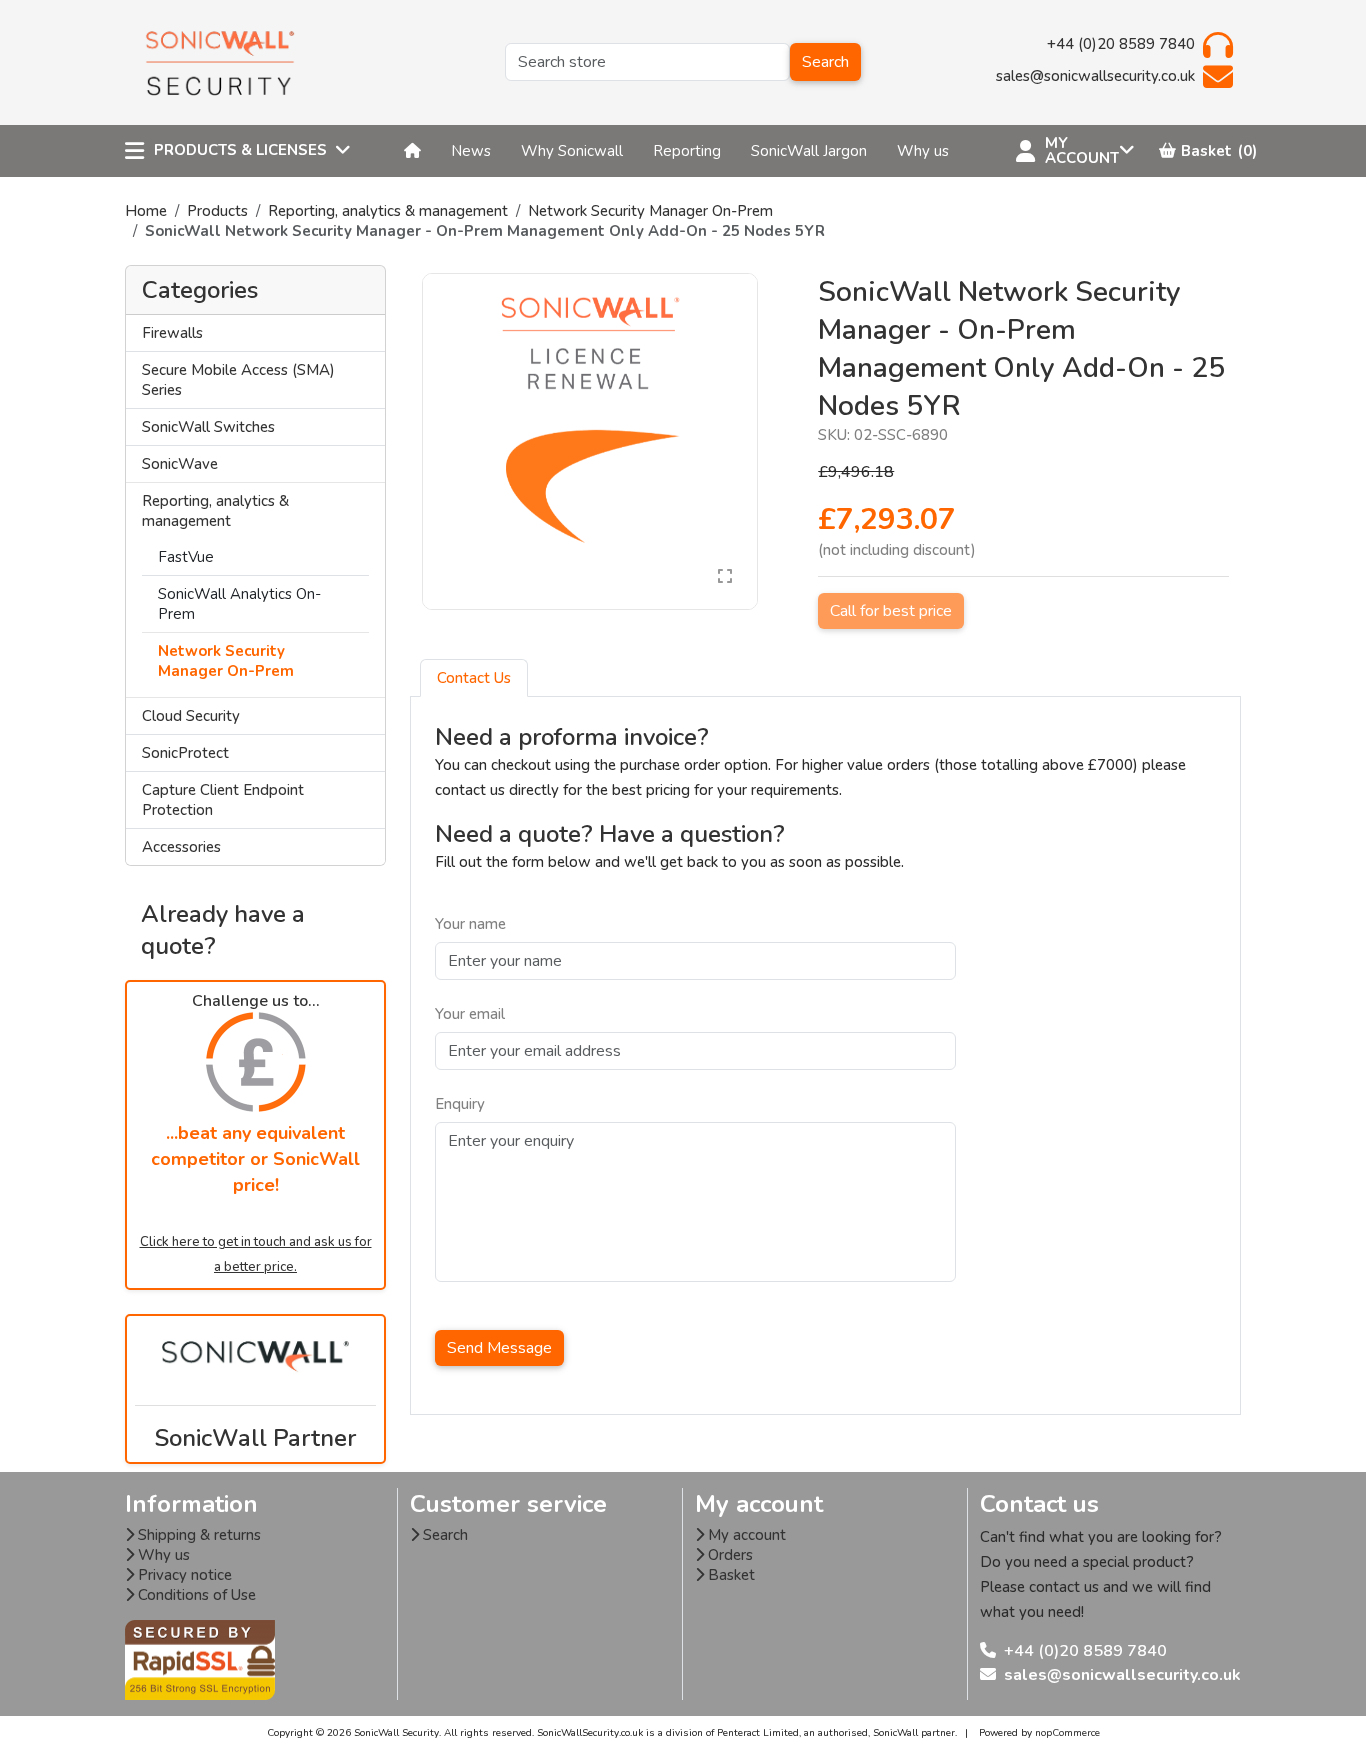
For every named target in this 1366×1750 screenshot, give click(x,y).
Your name (470, 924)
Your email (470, 1014)
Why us (162, 1555)
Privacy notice (183, 1575)
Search (825, 62)
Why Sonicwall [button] (572, 151)
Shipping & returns (197, 1535)
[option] (590, 441)
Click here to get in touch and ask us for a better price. (256, 1254)
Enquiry (460, 1104)
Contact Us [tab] (474, 678)
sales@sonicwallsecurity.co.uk (1122, 1675)
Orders (728, 1555)
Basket (729, 1575)
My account (745, 1535)
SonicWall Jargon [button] (809, 151)
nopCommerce (1067, 1733)
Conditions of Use (195, 1595)
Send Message (499, 1348)
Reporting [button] (687, 151)
